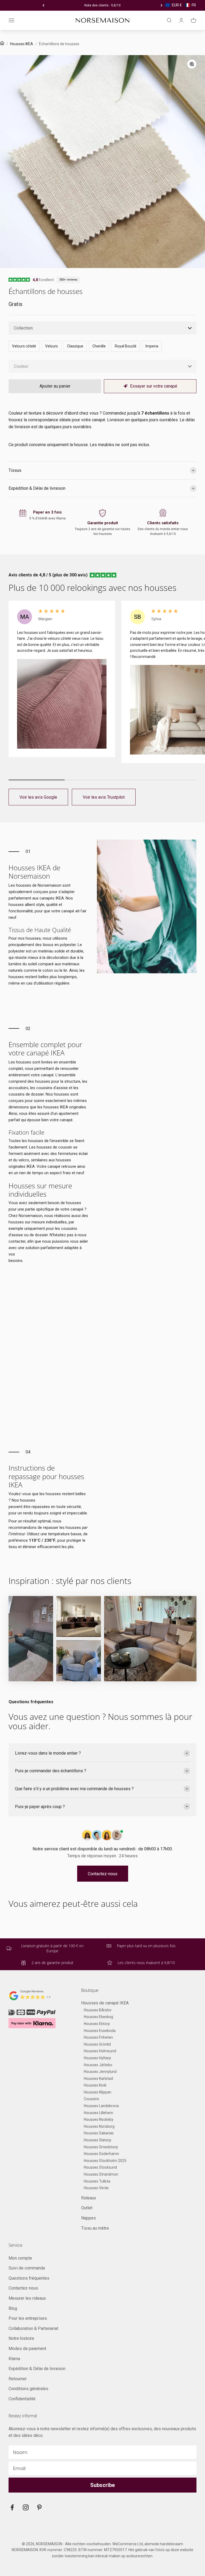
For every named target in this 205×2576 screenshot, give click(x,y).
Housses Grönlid (97, 2044)
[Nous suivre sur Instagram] (26, 2507)
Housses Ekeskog (98, 2017)
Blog (13, 2308)
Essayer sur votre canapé (154, 386)
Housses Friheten (98, 2037)
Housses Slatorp (98, 2140)
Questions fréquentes (29, 2278)
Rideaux (89, 2198)
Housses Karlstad (98, 2079)
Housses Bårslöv (98, 2010)
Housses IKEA (22, 44)
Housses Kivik (95, 2085)
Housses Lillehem (98, 2113)
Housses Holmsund (100, 2051)
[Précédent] (43, 5)
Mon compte (20, 2258)
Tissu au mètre (95, 2228)
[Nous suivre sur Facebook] (12, 2507)
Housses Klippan (98, 2092)
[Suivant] (162, 5)
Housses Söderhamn (101, 2154)
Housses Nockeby (99, 2119)
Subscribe (102, 2485)
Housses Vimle (96, 2188)
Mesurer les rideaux (27, 2298)
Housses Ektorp (97, 2024)
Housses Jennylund (100, 2072)
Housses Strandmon (101, 2174)
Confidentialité (22, 2399)
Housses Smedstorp (101, 2147)
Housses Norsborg (99, 2126)
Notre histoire (21, 2338)
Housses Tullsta (97, 2181)
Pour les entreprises (28, 2318)
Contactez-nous (103, 1874)
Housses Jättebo (98, 2065)
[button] (181, 5)
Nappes (88, 2218)
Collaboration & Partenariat (33, 2328)
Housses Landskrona (101, 2106)
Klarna (14, 2359)
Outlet (87, 2208)
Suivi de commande (27, 2268)
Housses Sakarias (99, 2133)
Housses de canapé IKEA (105, 2003)
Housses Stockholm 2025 (105, 2161)
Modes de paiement (27, 2349)
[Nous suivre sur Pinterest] (39, 2507)
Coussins (91, 2099)
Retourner (18, 2379)
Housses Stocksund (100, 2167)
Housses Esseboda (100, 2031)
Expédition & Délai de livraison (37, 2369)
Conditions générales (28, 2389)
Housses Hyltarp (97, 2058)
